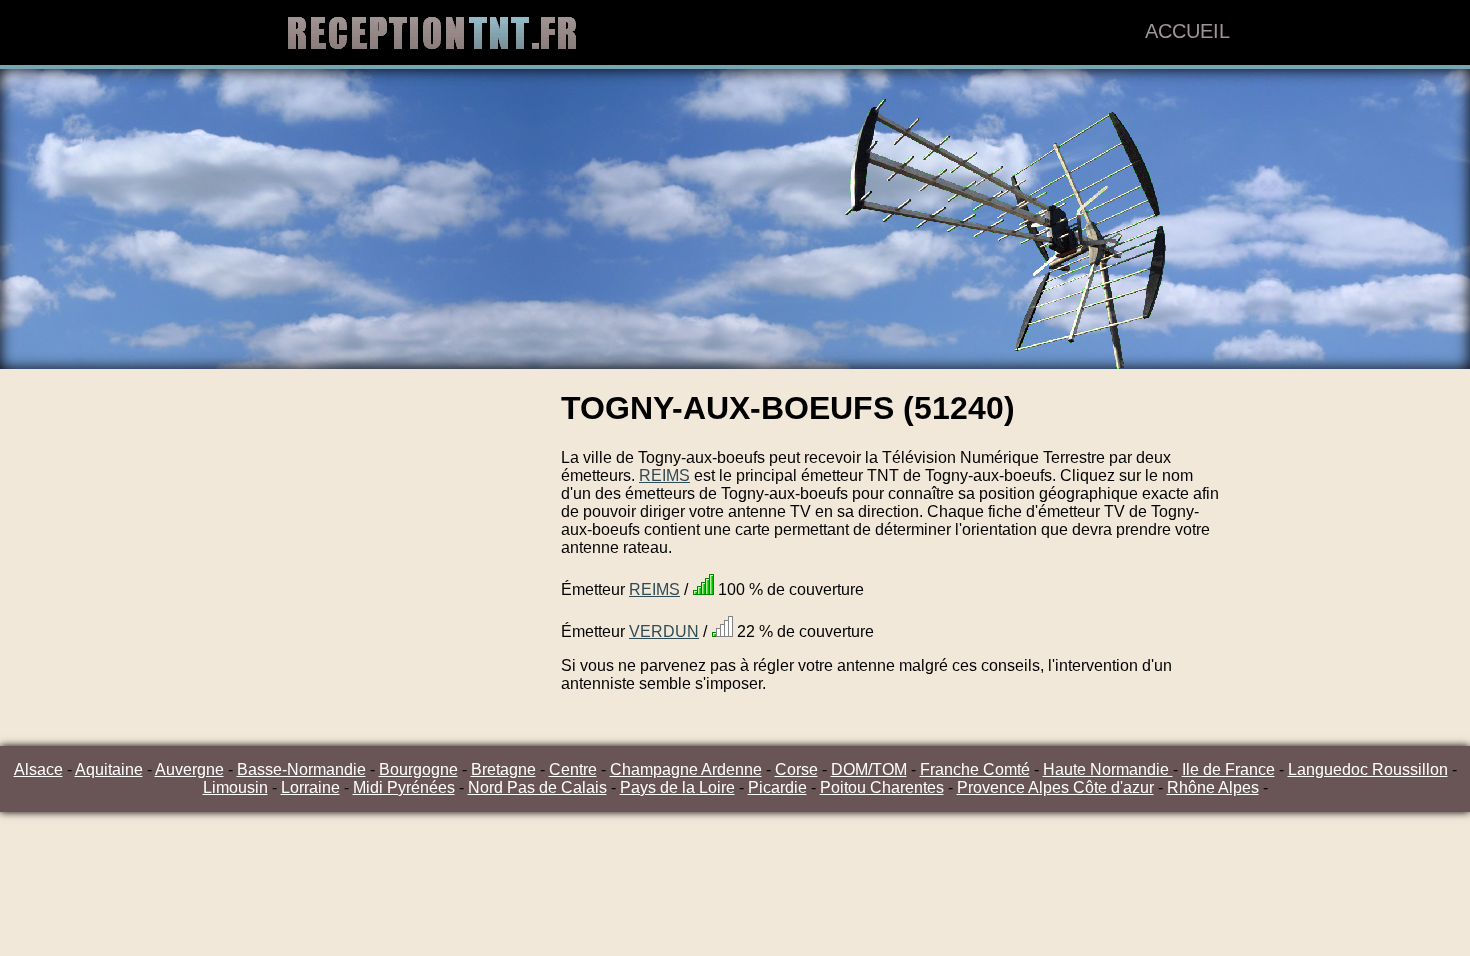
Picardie (777, 787)
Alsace (38, 769)
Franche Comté (975, 769)
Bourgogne (418, 769)
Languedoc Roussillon (1368, 769)
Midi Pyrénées (404, 787)
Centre (573, 769)
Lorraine (310, 787)
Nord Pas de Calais (537, 787)
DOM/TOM (869, 769)
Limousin (235, 787)
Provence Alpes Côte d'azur (1055, 787)
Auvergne (189, 769)
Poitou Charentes (882, 787)
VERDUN (664, 631)
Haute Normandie (1108, 769)
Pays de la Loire (677, 787)
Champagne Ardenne (686, 769)
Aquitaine (109, 769)
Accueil (1187, 31)
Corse (796, 769)
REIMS (664, 475)
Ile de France (1228, 769)
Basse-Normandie (301, 769)
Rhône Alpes (1213, 787)
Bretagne (503, 769)
